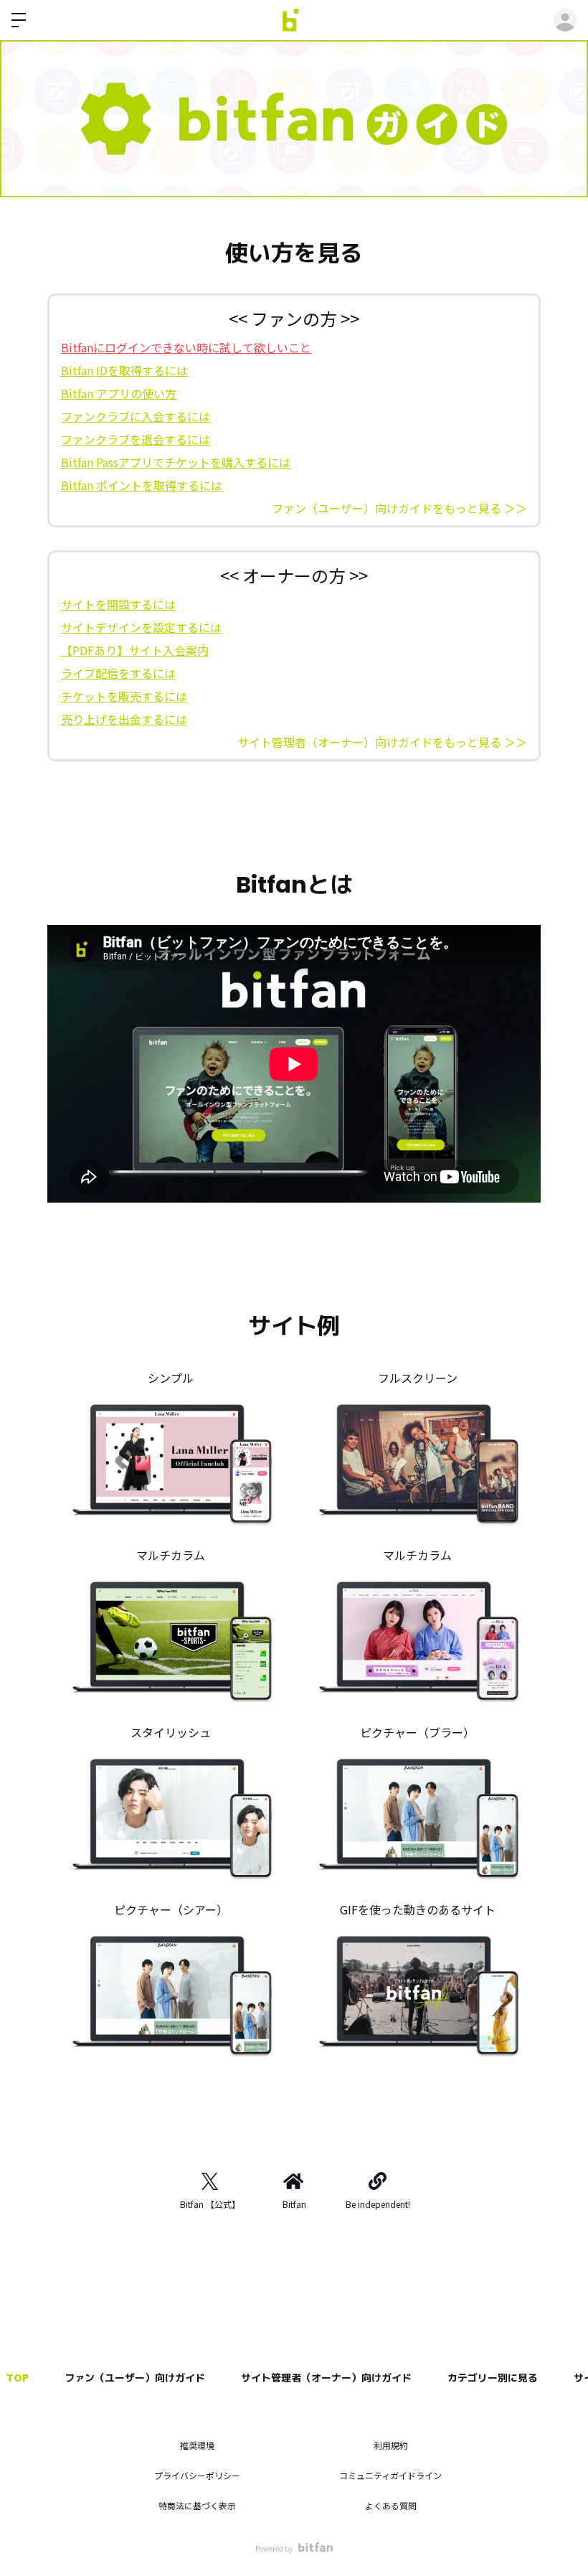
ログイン (565, 20)
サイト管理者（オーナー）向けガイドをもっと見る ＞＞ (382, 742)
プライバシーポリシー (197, 2475)
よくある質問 (391, 2505)
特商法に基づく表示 (197, 2505)
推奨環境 (197, 2445)
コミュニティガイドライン (390, 2475)
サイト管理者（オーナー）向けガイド (326, 2378)
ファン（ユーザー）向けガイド (135, 2378)
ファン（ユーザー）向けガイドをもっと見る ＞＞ (399, 508)
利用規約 (391, 2445)
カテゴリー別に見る (493, 2378)
